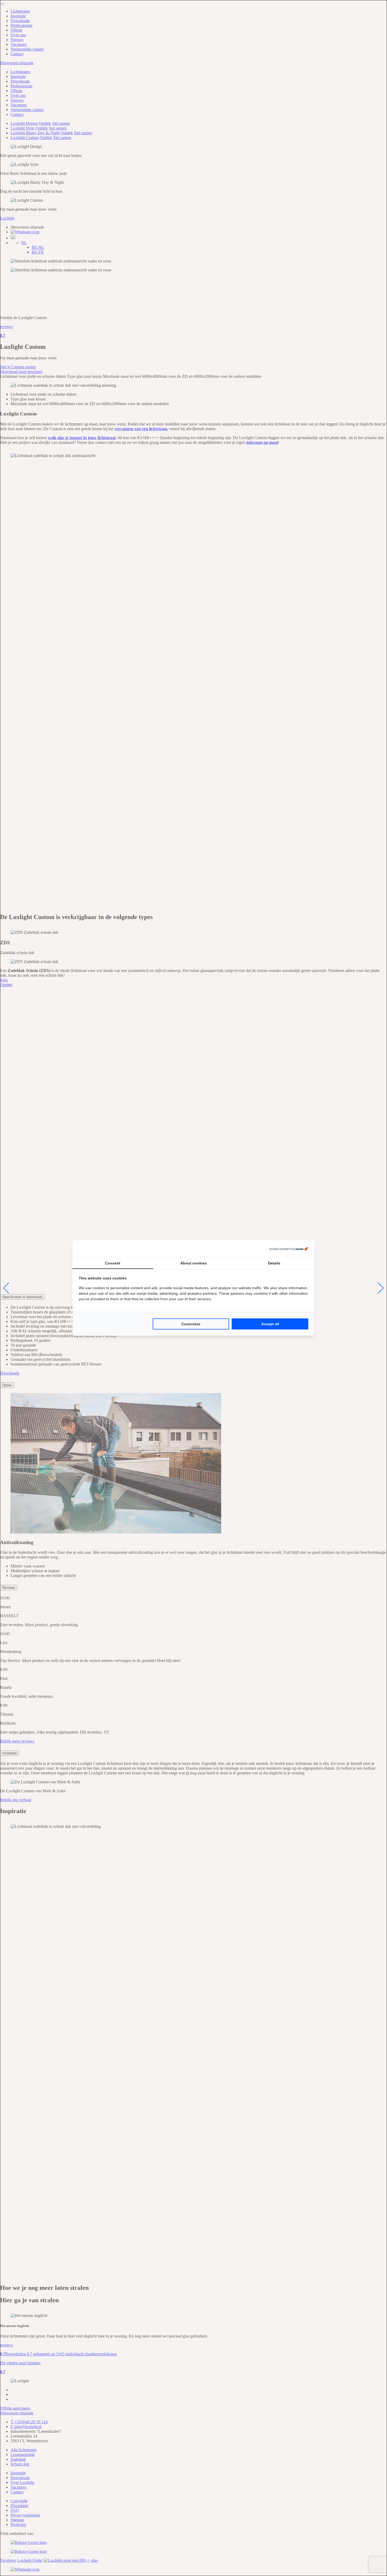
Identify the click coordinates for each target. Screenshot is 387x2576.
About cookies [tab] (193, 1263)
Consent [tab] (113, 1263)
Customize (191, 1324)
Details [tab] (274, 1263)
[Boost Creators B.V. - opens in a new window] (289, 1249)
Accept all (270, 1324)
